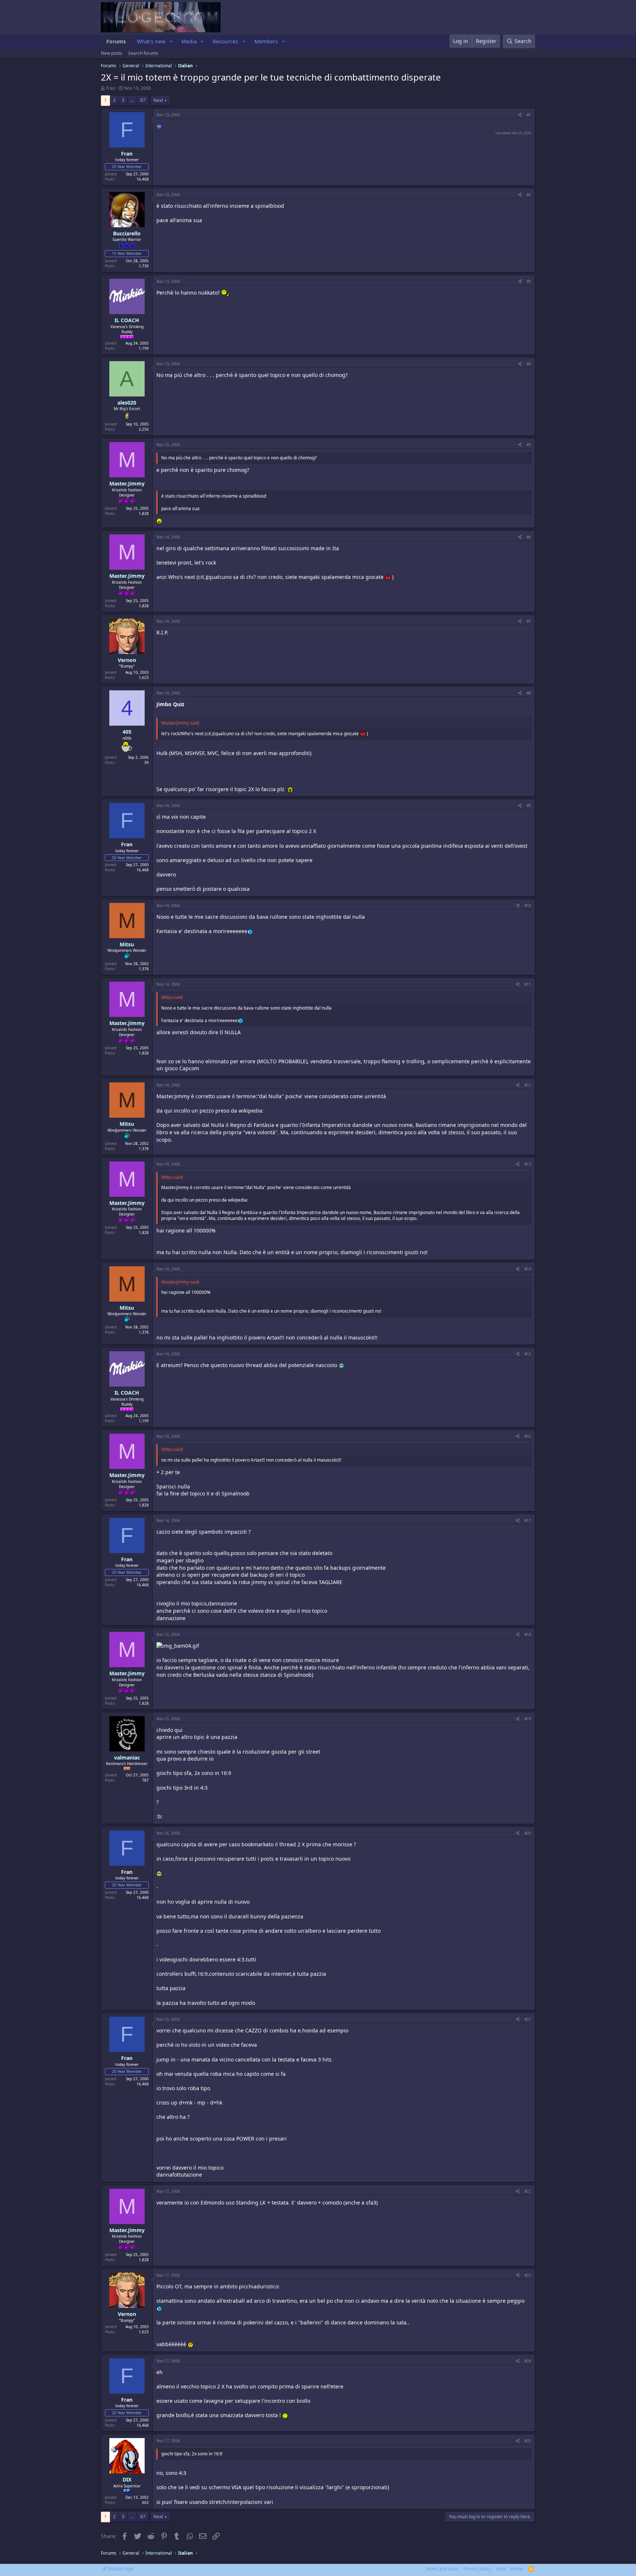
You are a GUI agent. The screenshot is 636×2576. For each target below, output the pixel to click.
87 (143, 100)
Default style (120, 2569)
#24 (528, 2361)
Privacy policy (477, 2569)
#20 (528, 1833)
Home (517, 2569)
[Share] (520, 115)
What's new (151, 41)
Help (501, 2569)
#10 (528, 905)
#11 (528, 984)
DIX (127, 2479)
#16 (528, 1436)
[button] (171, 42)
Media (189, 41)
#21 (528, 2019)
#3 (529, 281)
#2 (529, 195)
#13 (528, 1164)
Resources (225, 41)
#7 (529, 621)
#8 (529, 693)
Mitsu (127, 944)
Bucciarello (127, 233)
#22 (528, 2191)
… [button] (132, 100)
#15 (528, 1354)
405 (127, 732)
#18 (528, 1634)
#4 (529, 364)
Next (158, 100)
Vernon (127, 660)
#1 (529, 115)
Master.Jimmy (127, 483)
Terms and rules (442, 2569)
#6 (529, 537)
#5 (529, 445)
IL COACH (127, 320)
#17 (528, 1520)
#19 (528, 1719)
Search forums (143, 53)
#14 (528, 1269)
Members (266, 41)
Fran (111, 88)
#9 (529, 805)
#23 (528, 2275)
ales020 (127, 403)
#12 (528, 1085)
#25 (528, 2441)
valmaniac (127, 1757)
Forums (116, 41)
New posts (112, 53)
